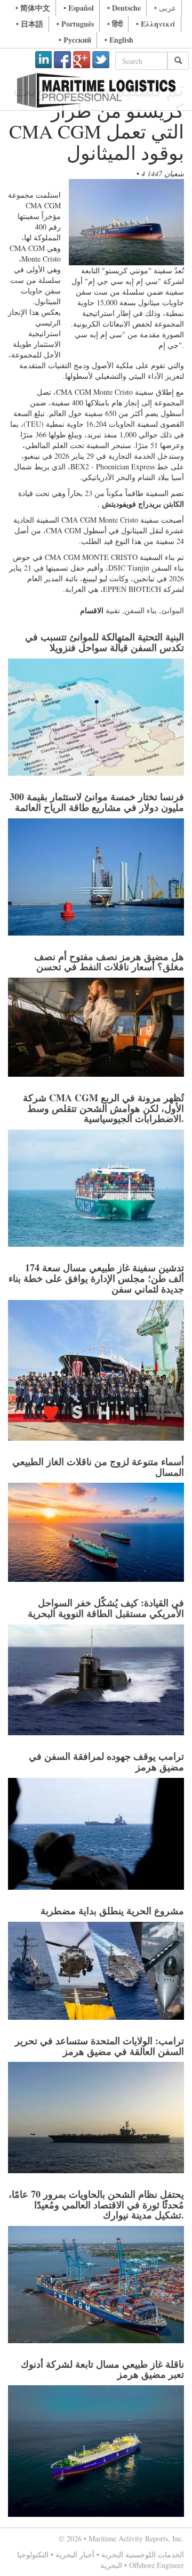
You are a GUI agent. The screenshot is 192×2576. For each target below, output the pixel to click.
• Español (79, 8)
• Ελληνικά (156, 24)
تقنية (113, 610)
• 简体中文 (33, 8)
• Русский (75, 40)
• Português (75, 24)
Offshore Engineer (157, 2565)
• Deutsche (124, 8)
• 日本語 (30, 24)
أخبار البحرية (75, 2554)
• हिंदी (115, 24)
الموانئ (173, 610)
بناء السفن (141, 610)
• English (119, 40)
